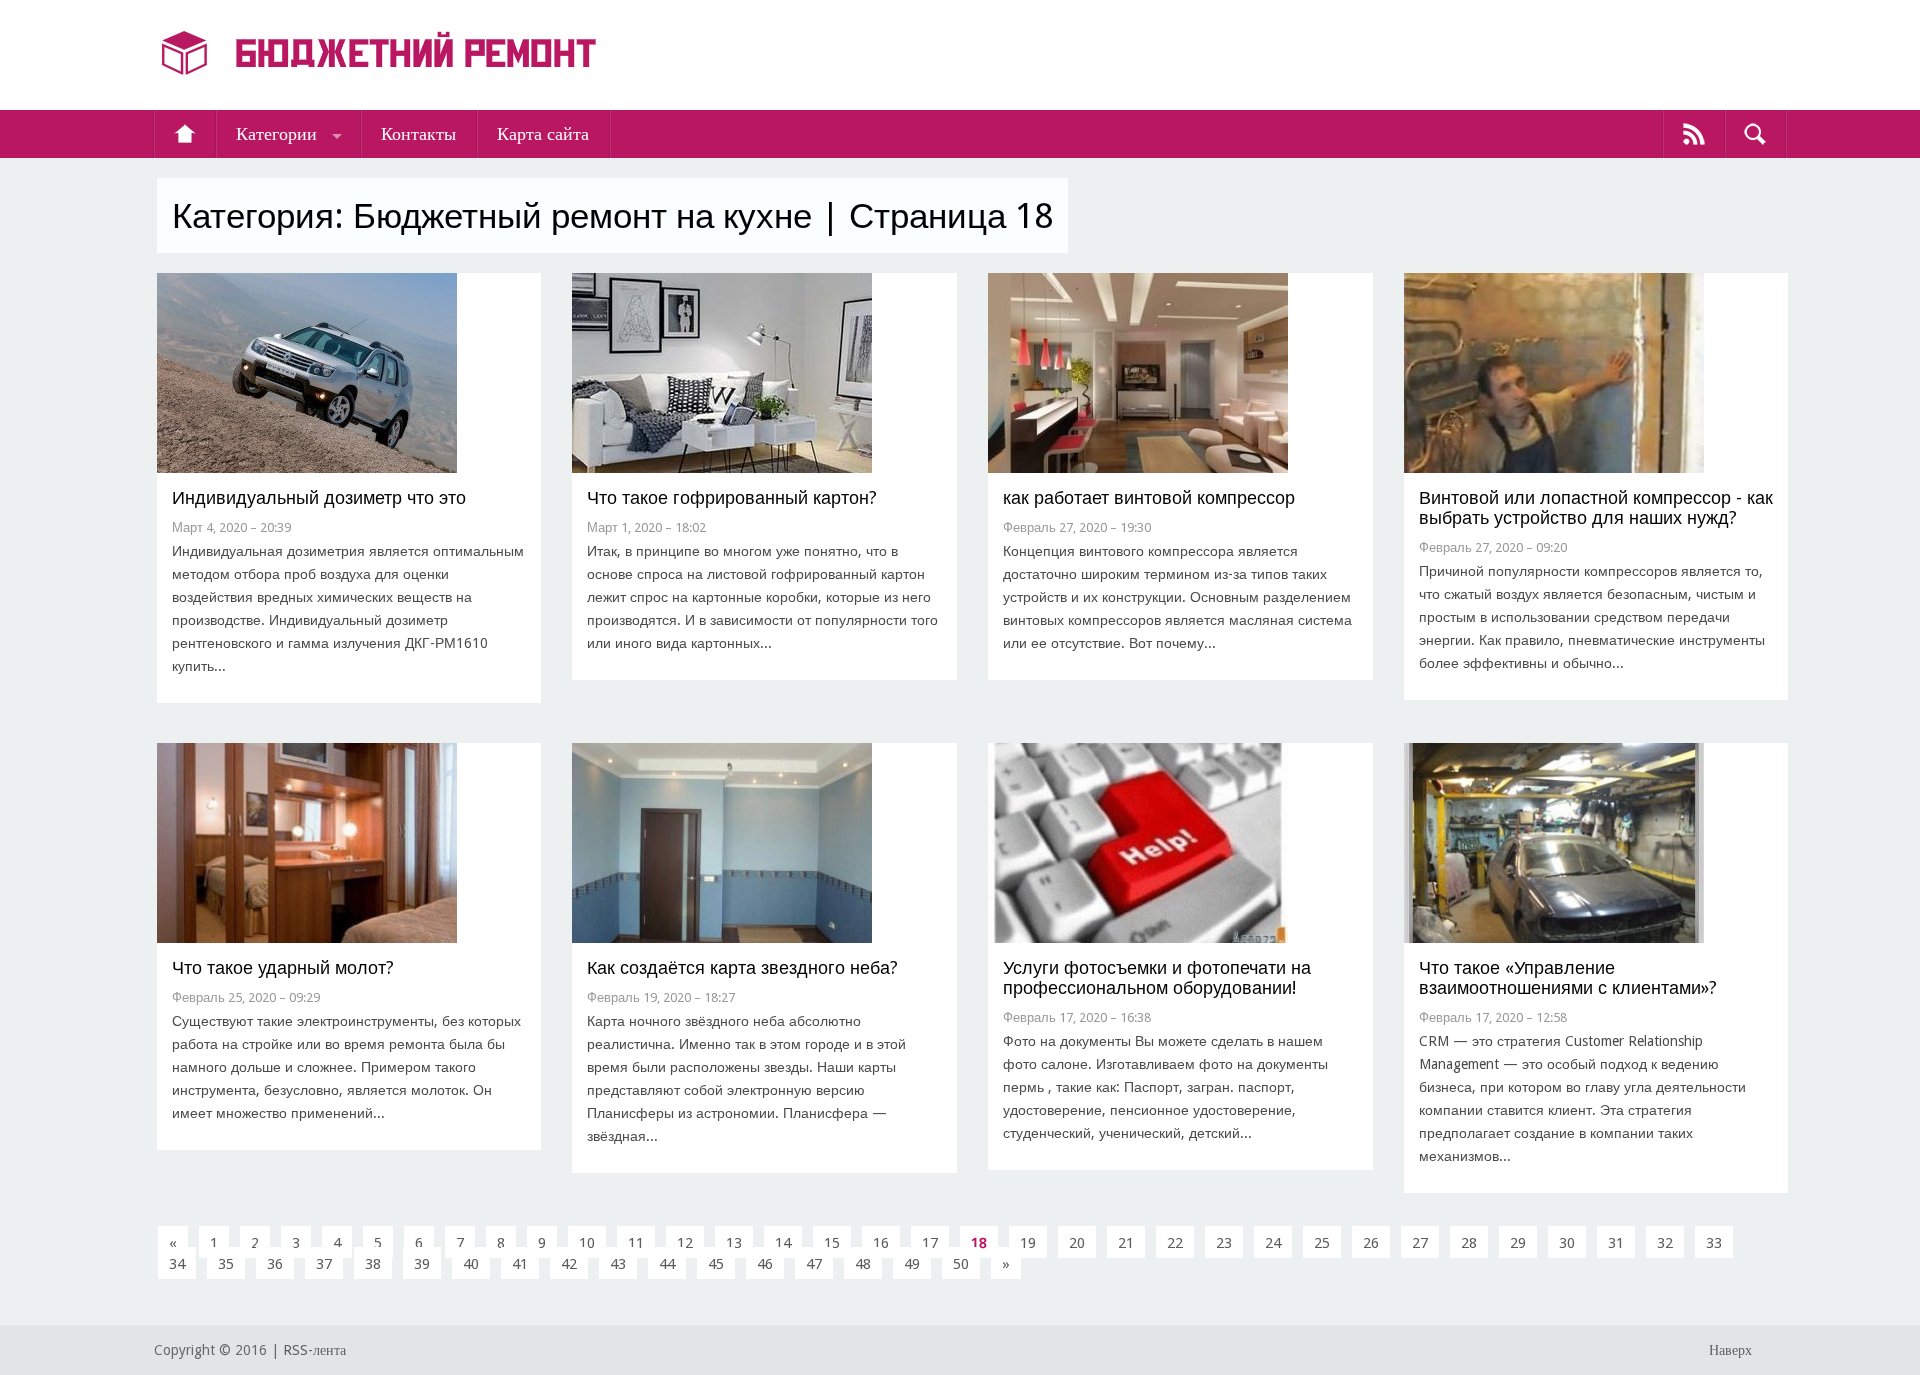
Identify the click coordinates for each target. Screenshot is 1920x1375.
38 (373, 1264)
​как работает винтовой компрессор (1149, 497)
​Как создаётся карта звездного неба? (742, 967)
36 (275, 1264)
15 (832, 1243)
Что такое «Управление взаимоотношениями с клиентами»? (1568, 977)
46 (765, 1264)
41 (520, 1264)
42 (569, 1264)
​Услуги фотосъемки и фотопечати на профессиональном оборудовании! (1157, 977)
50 (961, 1264)
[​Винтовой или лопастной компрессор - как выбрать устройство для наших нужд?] (1554, 468)
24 (1273, 1243)
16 (881, 1243)
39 (422, 1264)
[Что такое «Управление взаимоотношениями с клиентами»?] (1554, 938)
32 (1665, 1243)
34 (177, 1264)
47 (814, 1264)
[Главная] (185, 134)
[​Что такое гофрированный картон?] (722, 468)
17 (930, 1243)
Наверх (1730, 1350)
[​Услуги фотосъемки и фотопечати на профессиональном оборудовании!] (1138, 938)
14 (783, 1243)
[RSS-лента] (1694, 134)
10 (587, 1243)
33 (1714, 1243)
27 (1420, 1243)
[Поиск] (1755, 134)
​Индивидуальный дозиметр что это (319, 497)
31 (1616, 1243)
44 (667, 1264)
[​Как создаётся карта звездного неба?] (722, 938)
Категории (276, 133)
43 (618, 1264)
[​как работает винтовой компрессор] (1138, 468)
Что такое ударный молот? (283, 967)
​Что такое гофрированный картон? (732, 497)
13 (734, 1243)
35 (226, 1264)
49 (912, 1264)
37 (324, 1264)
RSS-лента (314, 1350)
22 (1175, 1243)
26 (1371, 1243)
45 (716, 1264)
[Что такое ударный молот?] (307, 938)
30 (1567, 1243)
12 (685, 1243)
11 (636, 1243)
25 (1322, 1243)
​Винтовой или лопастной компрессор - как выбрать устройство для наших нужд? (1596, 507)
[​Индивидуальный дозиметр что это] (307, 468)
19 (1028, 1243)
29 (1518, 1243)
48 (863, 1264)
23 (1224, 1243)
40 (471, 1264)
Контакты (418, 133)
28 (1469, 1243)
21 (1126, 1243)
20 (1077, 1243)
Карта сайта (543, 133)
